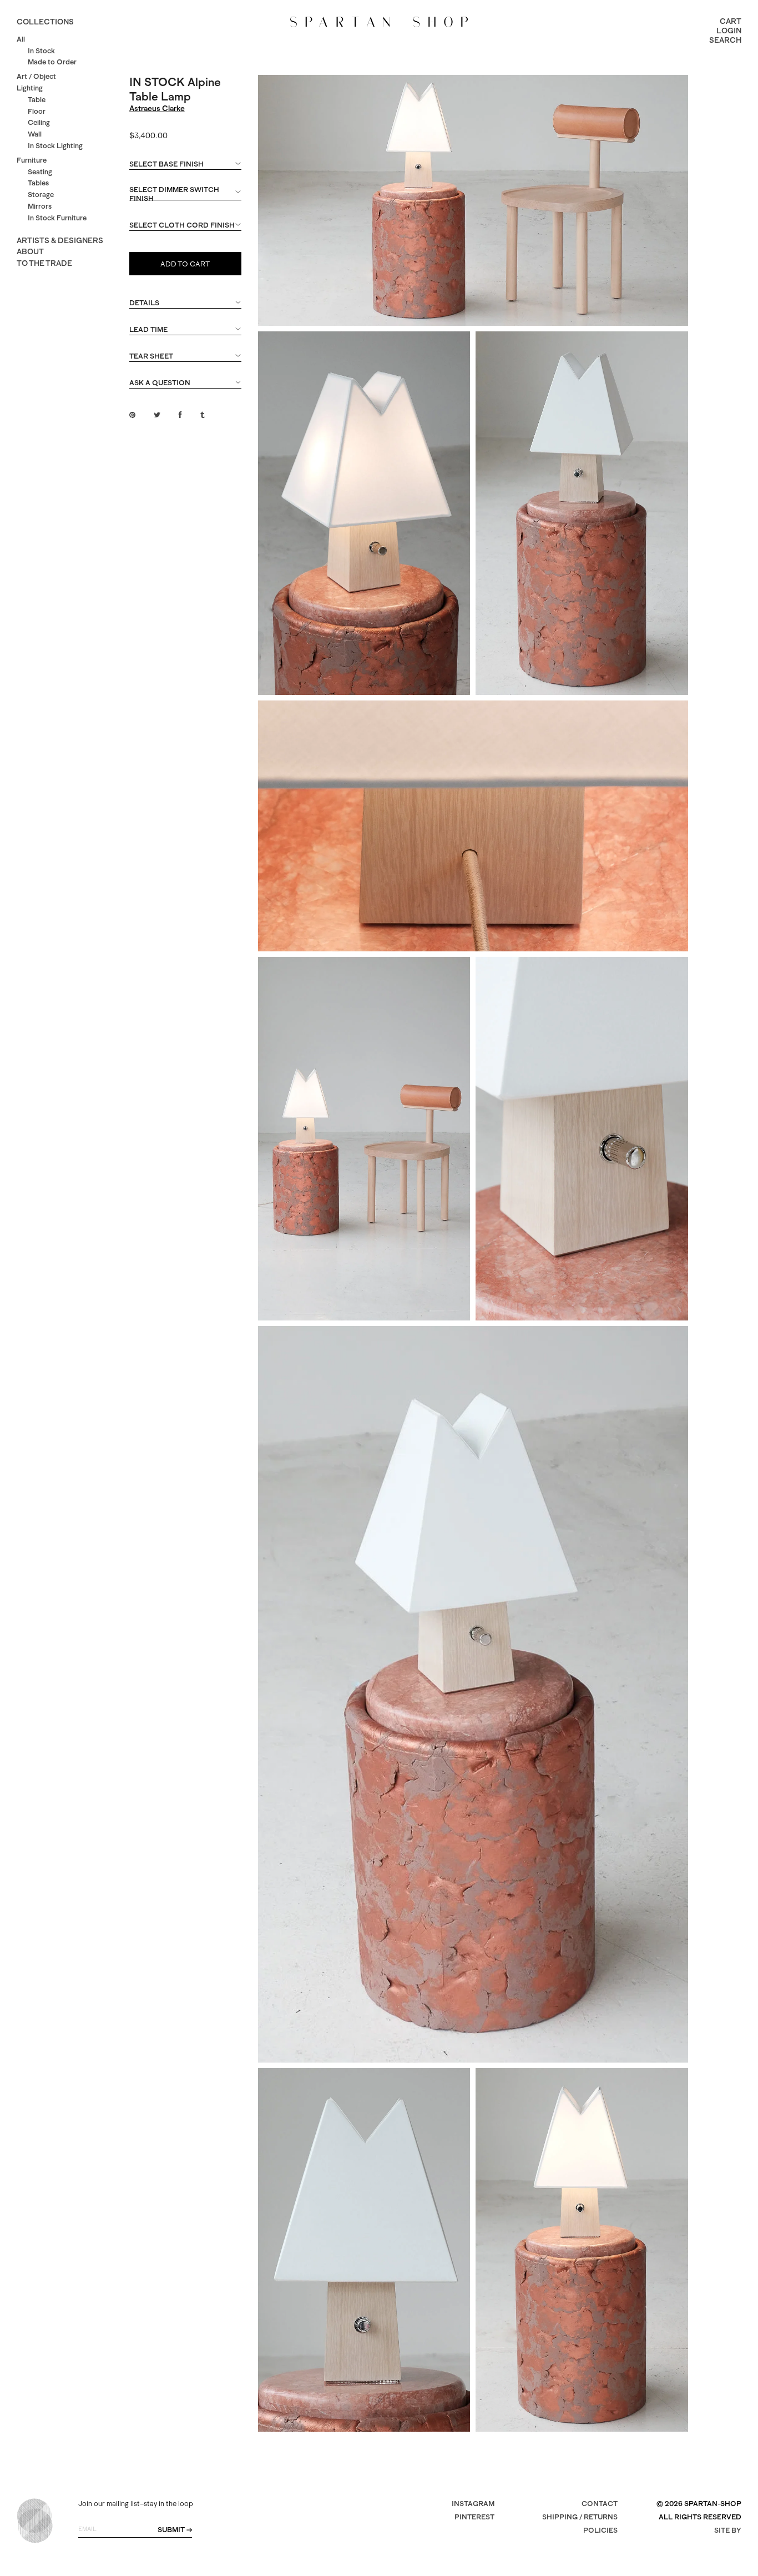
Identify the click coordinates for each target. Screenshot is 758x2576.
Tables (38, 183)
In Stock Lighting (55, 146)
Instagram (473, 2504)
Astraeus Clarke (157, 108)
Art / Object (36, 76)
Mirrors (40, 206)
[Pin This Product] (132, 415)
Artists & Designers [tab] (60, 240)
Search (725, 40)
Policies (600, 2530)
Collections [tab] (45, 22)
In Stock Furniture (57, 218)
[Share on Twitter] (157, 415)
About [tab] (30, 251)
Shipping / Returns (580, 2517)
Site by (728, 2530)
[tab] (186, 169)
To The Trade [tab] (44, 263)
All (21, 39)
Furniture (32, 160)
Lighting (30, 88)
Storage (41, 195)
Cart (731, 21)
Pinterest (474, 2517)
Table (37, 100)
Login (729, 31)
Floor (37, 111)
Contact (600, 2504)
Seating (40, 172)
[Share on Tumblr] (202, 415)
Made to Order (52, 62)
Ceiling (39, 122)
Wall (35, 134)
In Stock (41, 51)
